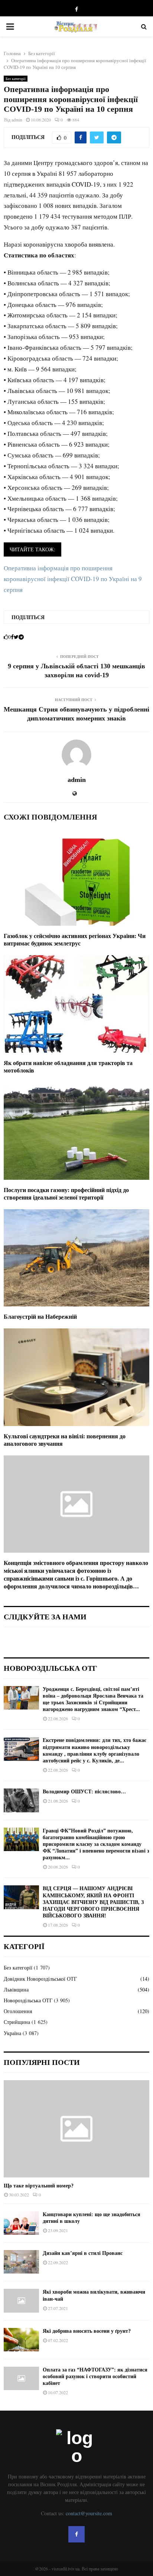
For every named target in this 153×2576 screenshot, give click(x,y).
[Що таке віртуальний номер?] (76, 2129)
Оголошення (18, 2011)
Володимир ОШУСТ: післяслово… (84, 1792)
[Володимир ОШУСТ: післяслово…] (21, 1800)
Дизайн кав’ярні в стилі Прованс (83, 2253)
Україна (12, 2033)
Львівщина (16, 1989)
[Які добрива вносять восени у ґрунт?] (21, 2340)
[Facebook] (76, 2534)
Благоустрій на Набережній (40, 1317)
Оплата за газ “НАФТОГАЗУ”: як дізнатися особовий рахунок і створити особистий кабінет (95, 2377)
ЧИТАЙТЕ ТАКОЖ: (32, 549)
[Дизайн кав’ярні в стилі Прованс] (21, 2262)
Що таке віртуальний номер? (39, 2186)
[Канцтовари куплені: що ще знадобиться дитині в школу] (21, 2223)
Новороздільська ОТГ (28, 2000)
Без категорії (16, 79)
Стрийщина (17, 2022)
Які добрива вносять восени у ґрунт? (87, 2331)
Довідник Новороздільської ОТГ (40, 1979)
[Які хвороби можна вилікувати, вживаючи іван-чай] (21, 2301)
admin (17, 120)
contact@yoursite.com (89, 2513)
